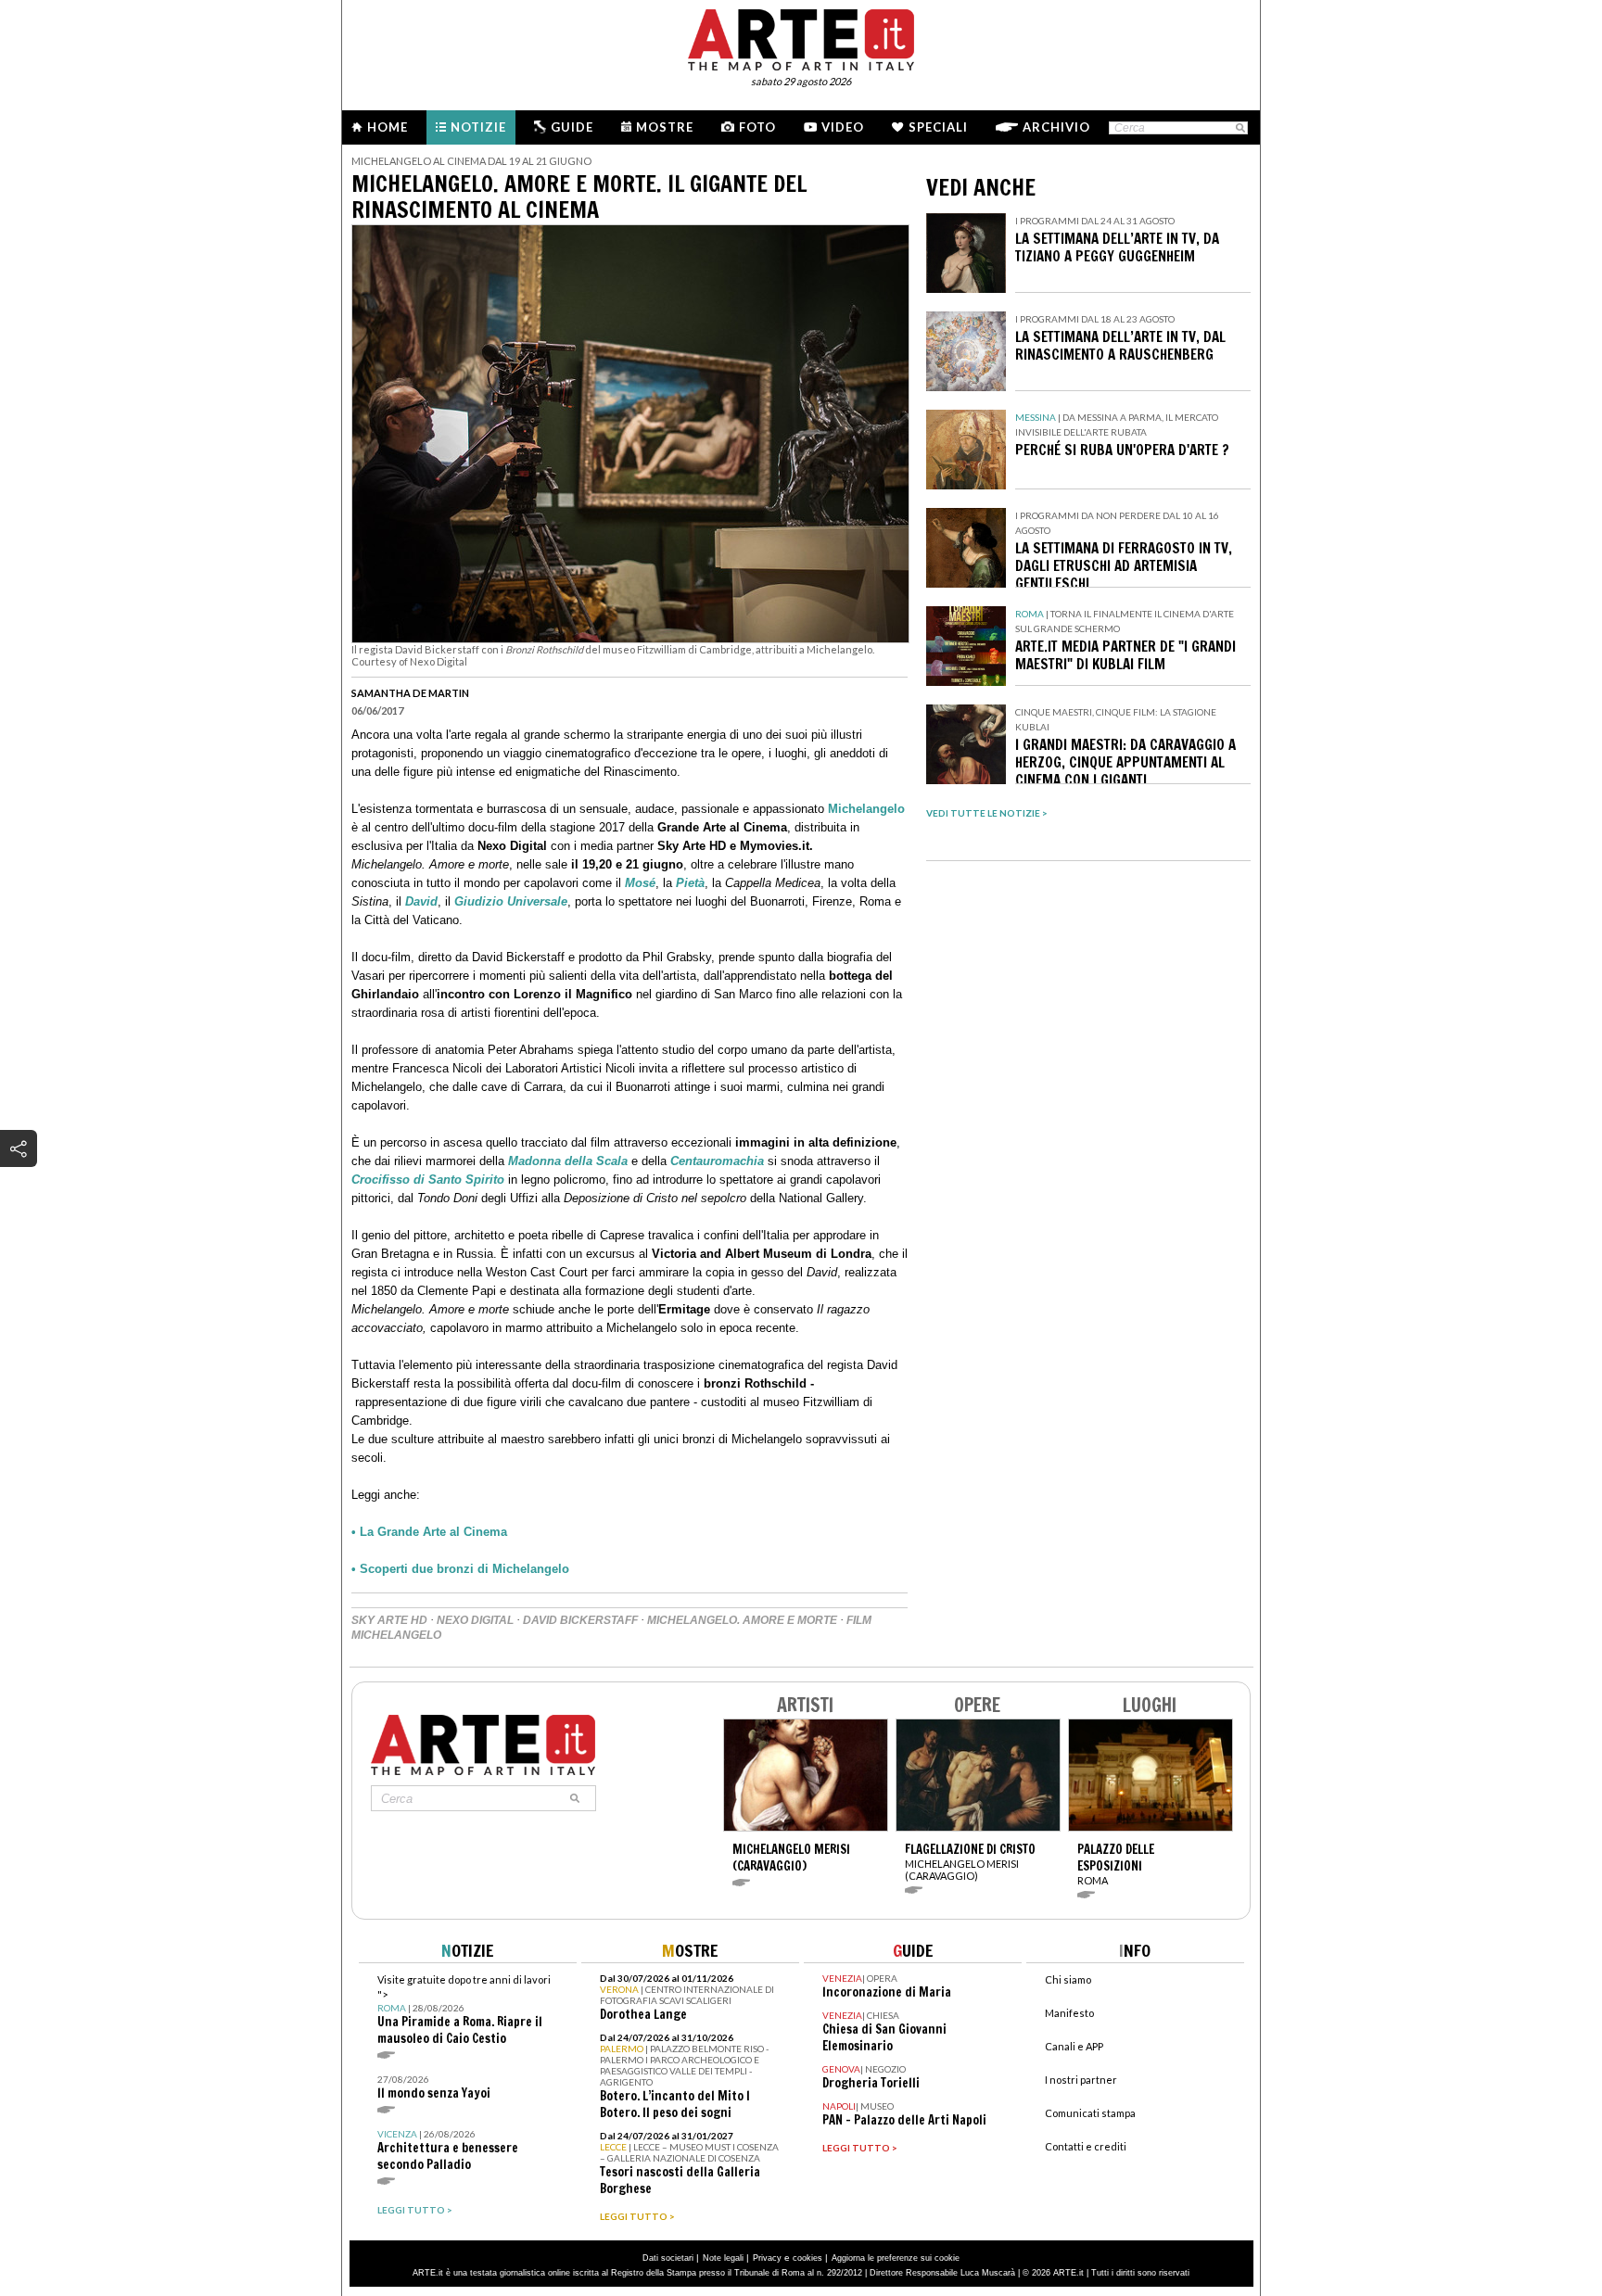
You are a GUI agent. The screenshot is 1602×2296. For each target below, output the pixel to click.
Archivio (1056, 127)
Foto (757, 127)
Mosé (640, 883)
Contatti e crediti (1086, 2146)
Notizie (478, 127)
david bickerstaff (580, 1620)
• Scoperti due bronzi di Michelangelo (460, 1569)
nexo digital (475, 1620)
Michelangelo (866, 809)
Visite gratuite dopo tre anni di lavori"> (464, 2010)
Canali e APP (1074, 2046)
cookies (807, 2258)
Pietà (688, 883)
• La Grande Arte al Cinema (429, 1532)
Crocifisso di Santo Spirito (428, 1180)
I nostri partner (1081, 2080)
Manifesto (1069, 2013)
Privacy (767, 2258)
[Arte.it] (801, 37)
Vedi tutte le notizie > (987, 813)
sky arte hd (389, 1620)
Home (388, 127)
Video (843, 127)
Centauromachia (717, 1161)
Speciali (938, 127)
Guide (572, 127)
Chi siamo (1068, 1979)
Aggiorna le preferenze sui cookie (896, 2258)
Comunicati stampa (1090, 2113)
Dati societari (668, 2258)
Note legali (723, 2258)
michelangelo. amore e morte (742, 1620)
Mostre (665, 127)
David (421, 901)
